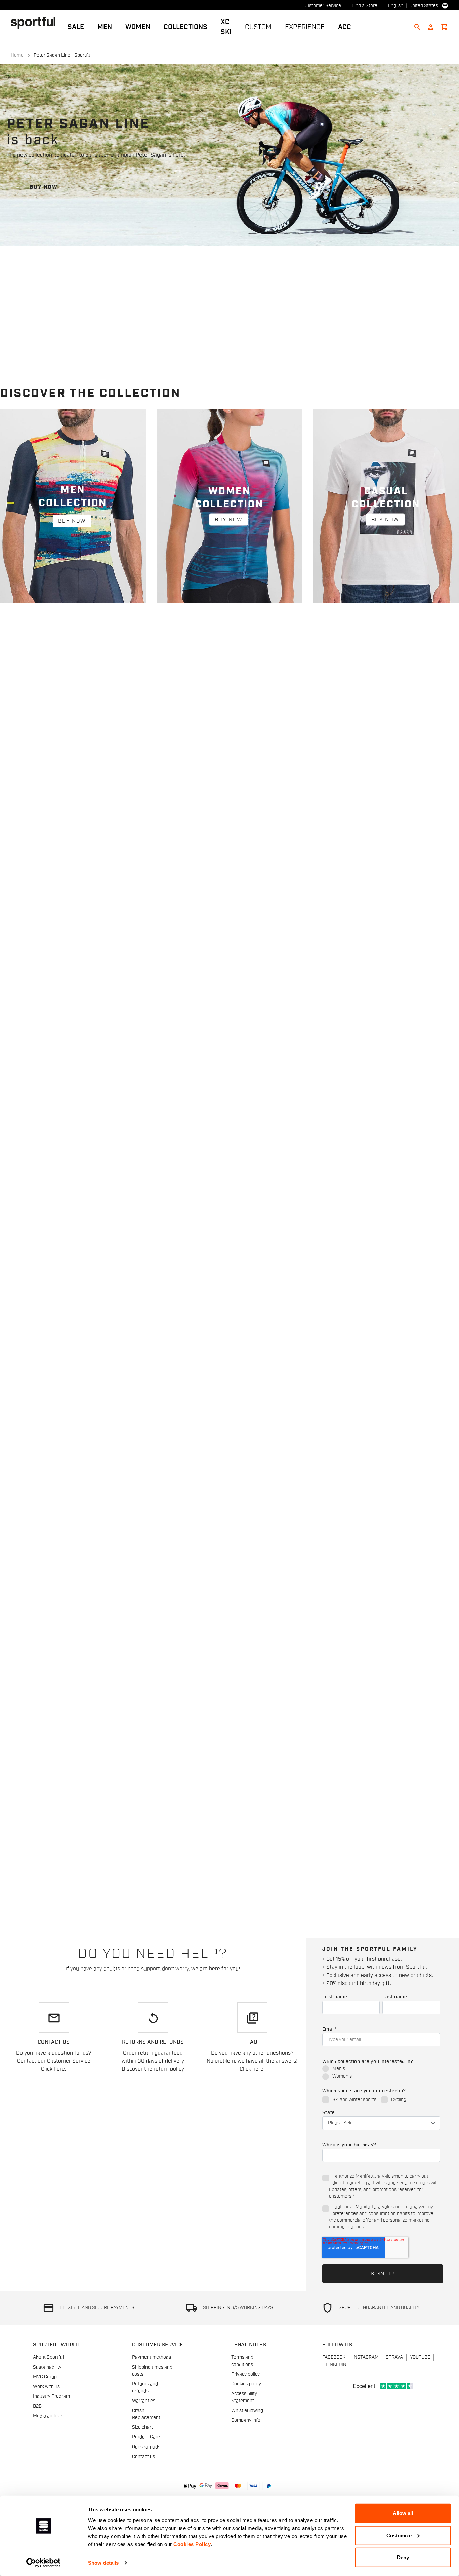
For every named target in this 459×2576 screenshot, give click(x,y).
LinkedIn (336, 2365)
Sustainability (47, 2367)
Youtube (420, 2357)
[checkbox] (381, 2073)
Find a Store (365, 6)
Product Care (146, 2437)
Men (105, 27)
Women (138, 27)
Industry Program (51, 2396)
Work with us (46, 2387)
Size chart (142, 2427)
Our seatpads (146, 2447)
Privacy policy (245, 2374)
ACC (345, 27)
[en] (36, 23)
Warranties (144, 2401)
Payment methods (152, 2357)
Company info (246, 2420)
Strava (394, 2357)
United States (424, 6)
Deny (403, 2557)
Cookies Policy (192, 2544)
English (396, 6)
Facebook (334, 2357)
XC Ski (226, 27)
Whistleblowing (247, 2411)
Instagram (366, 2357)
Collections (185, 27)
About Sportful (48, 2357)
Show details (103, 2563)
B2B (37, 2406)
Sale (76, 27)
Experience (305, 27)
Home (17, 55)
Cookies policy (246, 2384)
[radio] (381, 2069)
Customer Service (322, 6)
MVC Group (45, 2377)
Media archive (48, 2416)
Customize (399, 2535)
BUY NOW (44, 187)
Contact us (143, 2457)
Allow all (403, 2513)
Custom (258, 27)
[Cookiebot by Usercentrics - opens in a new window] (44, 2563)
